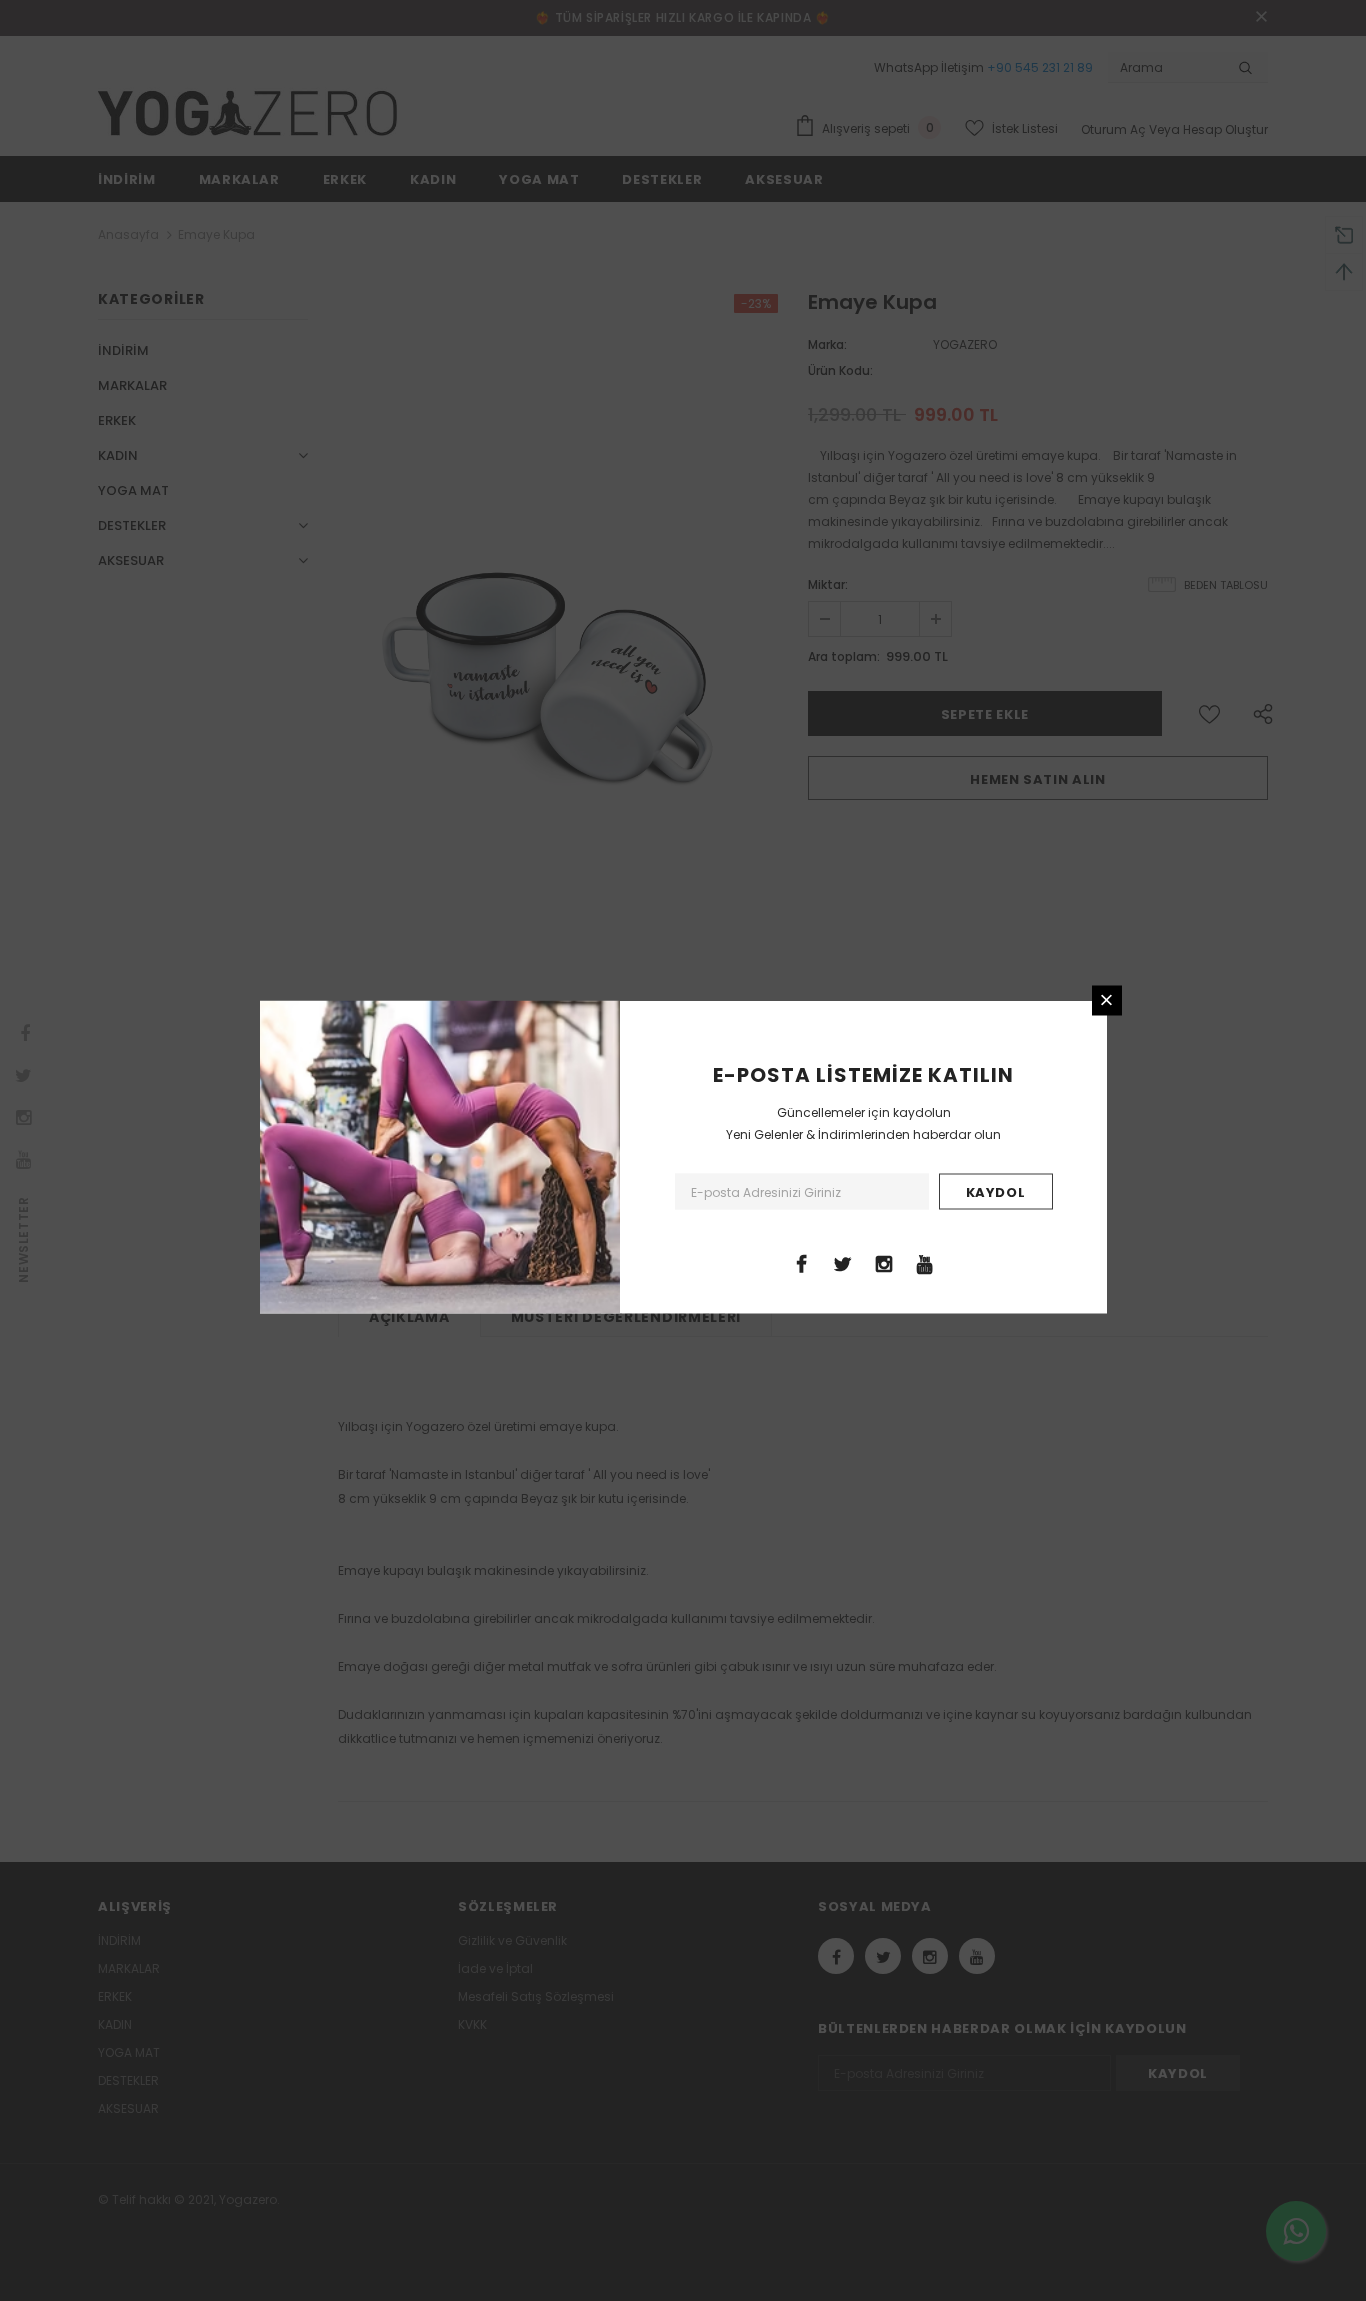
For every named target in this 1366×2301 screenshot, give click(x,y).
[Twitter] (843, 1262)
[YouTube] (925, 1262)
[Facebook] (802, 1262)
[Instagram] (884, 1262)
